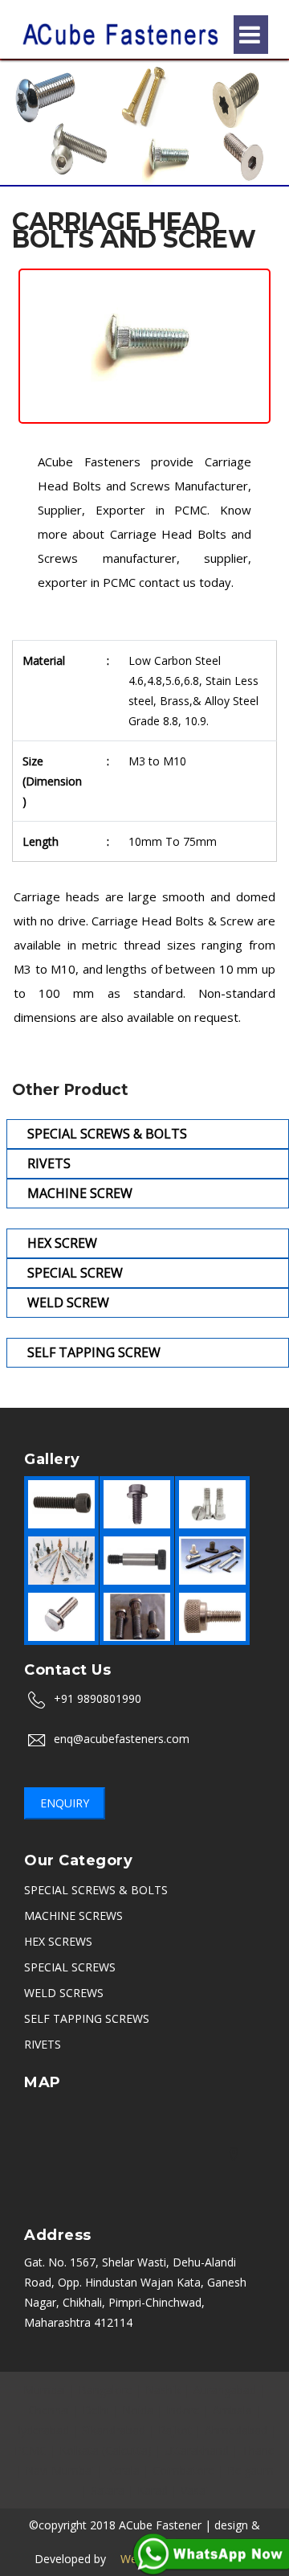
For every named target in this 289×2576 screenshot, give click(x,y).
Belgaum (250, 2470)
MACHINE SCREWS (73, 1916)
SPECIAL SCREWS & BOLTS (96, 1890)
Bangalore (106, 2390)
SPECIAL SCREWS (70, 1967)
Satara (108, 2490)
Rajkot (175, 2430)
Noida (138, 2410)
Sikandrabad (114, 2430)
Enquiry (65, 1803)
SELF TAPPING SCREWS (87, 2018)
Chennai (49, 2410)
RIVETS (43, 2044)
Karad (153, 2490)
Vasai (194, 2490)
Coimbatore (183, 2470)
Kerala (123, 2470)
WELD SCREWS (64, 1993)
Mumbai (45, 2390)
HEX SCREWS (58, 1941)
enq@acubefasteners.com (122, 1739)
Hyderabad (41, 2430)
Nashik (163, 2390)
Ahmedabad (236, 2430)
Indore (183, 2410)
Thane (258, 2450)
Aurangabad (225, 2390)
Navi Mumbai (59, 2470)
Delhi (96, 2410)
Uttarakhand (197, 2450)
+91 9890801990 (98, 1698)
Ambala (232, 2410)
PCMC (31, 2450)
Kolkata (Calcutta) (106, 2450)
